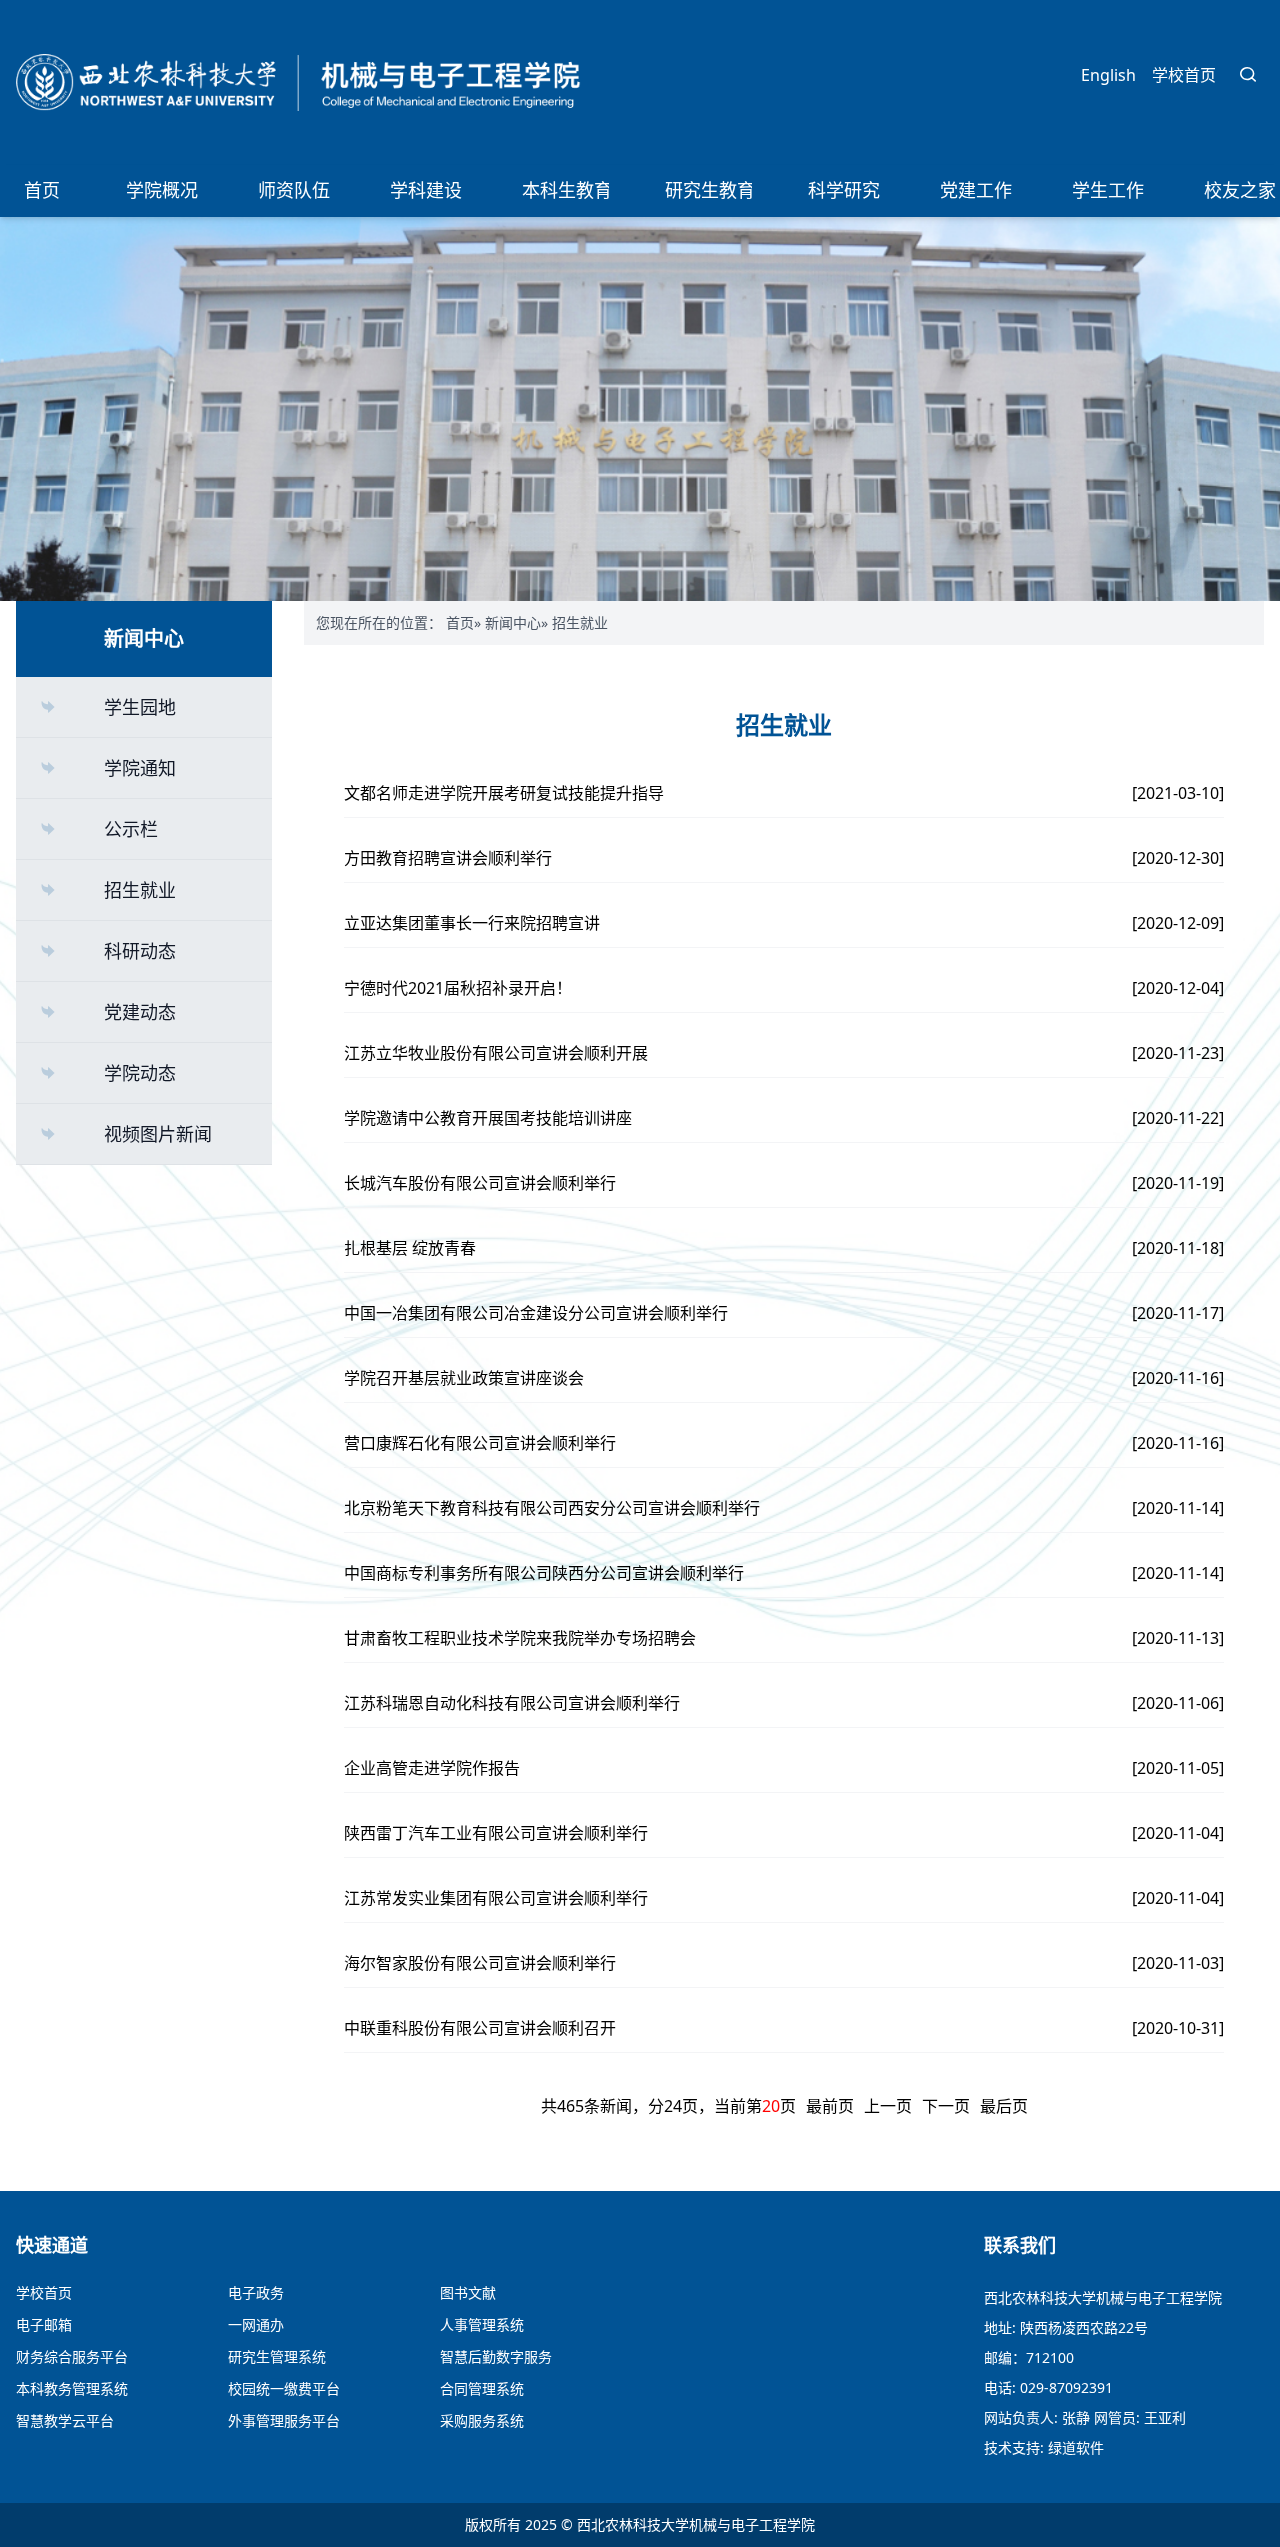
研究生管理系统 (277, 2356)
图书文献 (468, 2292)
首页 (460, 622)
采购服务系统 (482, 2420)
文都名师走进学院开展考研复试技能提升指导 (504, 793)
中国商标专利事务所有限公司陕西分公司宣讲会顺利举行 (544, 1573)
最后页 (1004, 2106)
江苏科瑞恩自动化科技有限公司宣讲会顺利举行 (512, 1703)
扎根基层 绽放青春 (410, 1248)
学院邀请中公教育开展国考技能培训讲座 (488, 1118)
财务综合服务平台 (72, 2356)
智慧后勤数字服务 (496, 2356)
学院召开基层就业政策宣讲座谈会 (464, 1378)
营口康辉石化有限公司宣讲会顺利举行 (480, 1443)
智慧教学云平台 (65, 2420)
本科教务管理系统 (72, 2388)
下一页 (946, 2106)
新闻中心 (513, 622)
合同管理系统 (482, 2388)
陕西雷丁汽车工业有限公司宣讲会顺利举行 (496, 1833)
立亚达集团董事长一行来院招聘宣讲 (472, 923)
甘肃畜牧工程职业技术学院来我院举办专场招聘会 (520, 1638)
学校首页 (1184, 75)
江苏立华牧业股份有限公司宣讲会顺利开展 (496, 1053)
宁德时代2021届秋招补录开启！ (458, 988)
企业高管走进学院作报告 (432, 1768)
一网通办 (256, 2324)
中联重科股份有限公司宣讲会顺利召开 (480, 2028)
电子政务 (256, 2292)
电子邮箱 (44, 2324)
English (1108, 75)
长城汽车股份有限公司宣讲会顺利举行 (480, 1183)
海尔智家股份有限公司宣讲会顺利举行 (480, 1963)
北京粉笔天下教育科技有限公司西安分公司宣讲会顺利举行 (552, 1508)
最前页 (830, 2106)
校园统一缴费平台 (284, 2388)
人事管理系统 (482, 2324)
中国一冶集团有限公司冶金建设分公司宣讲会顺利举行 (536, 1313)
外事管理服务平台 (284, 2420)
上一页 (888, 2106)
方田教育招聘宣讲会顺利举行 (448, 858)
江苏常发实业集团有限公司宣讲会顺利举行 (496, 1898)
